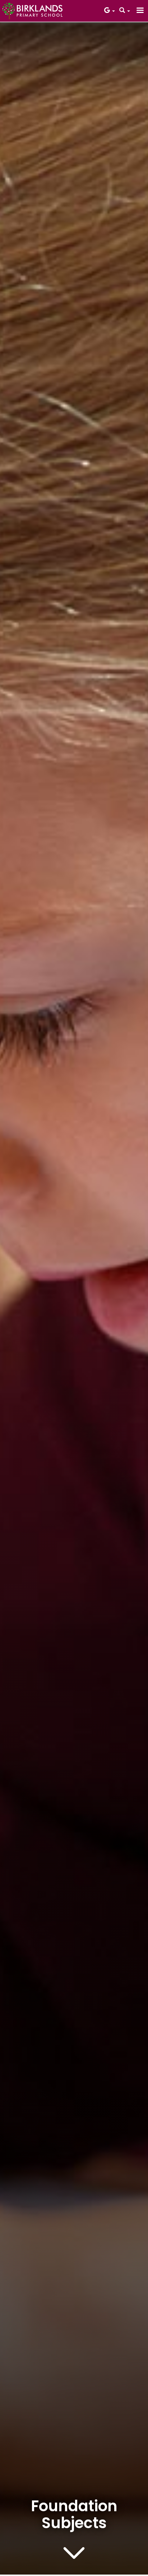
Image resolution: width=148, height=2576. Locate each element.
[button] (110, 11)
